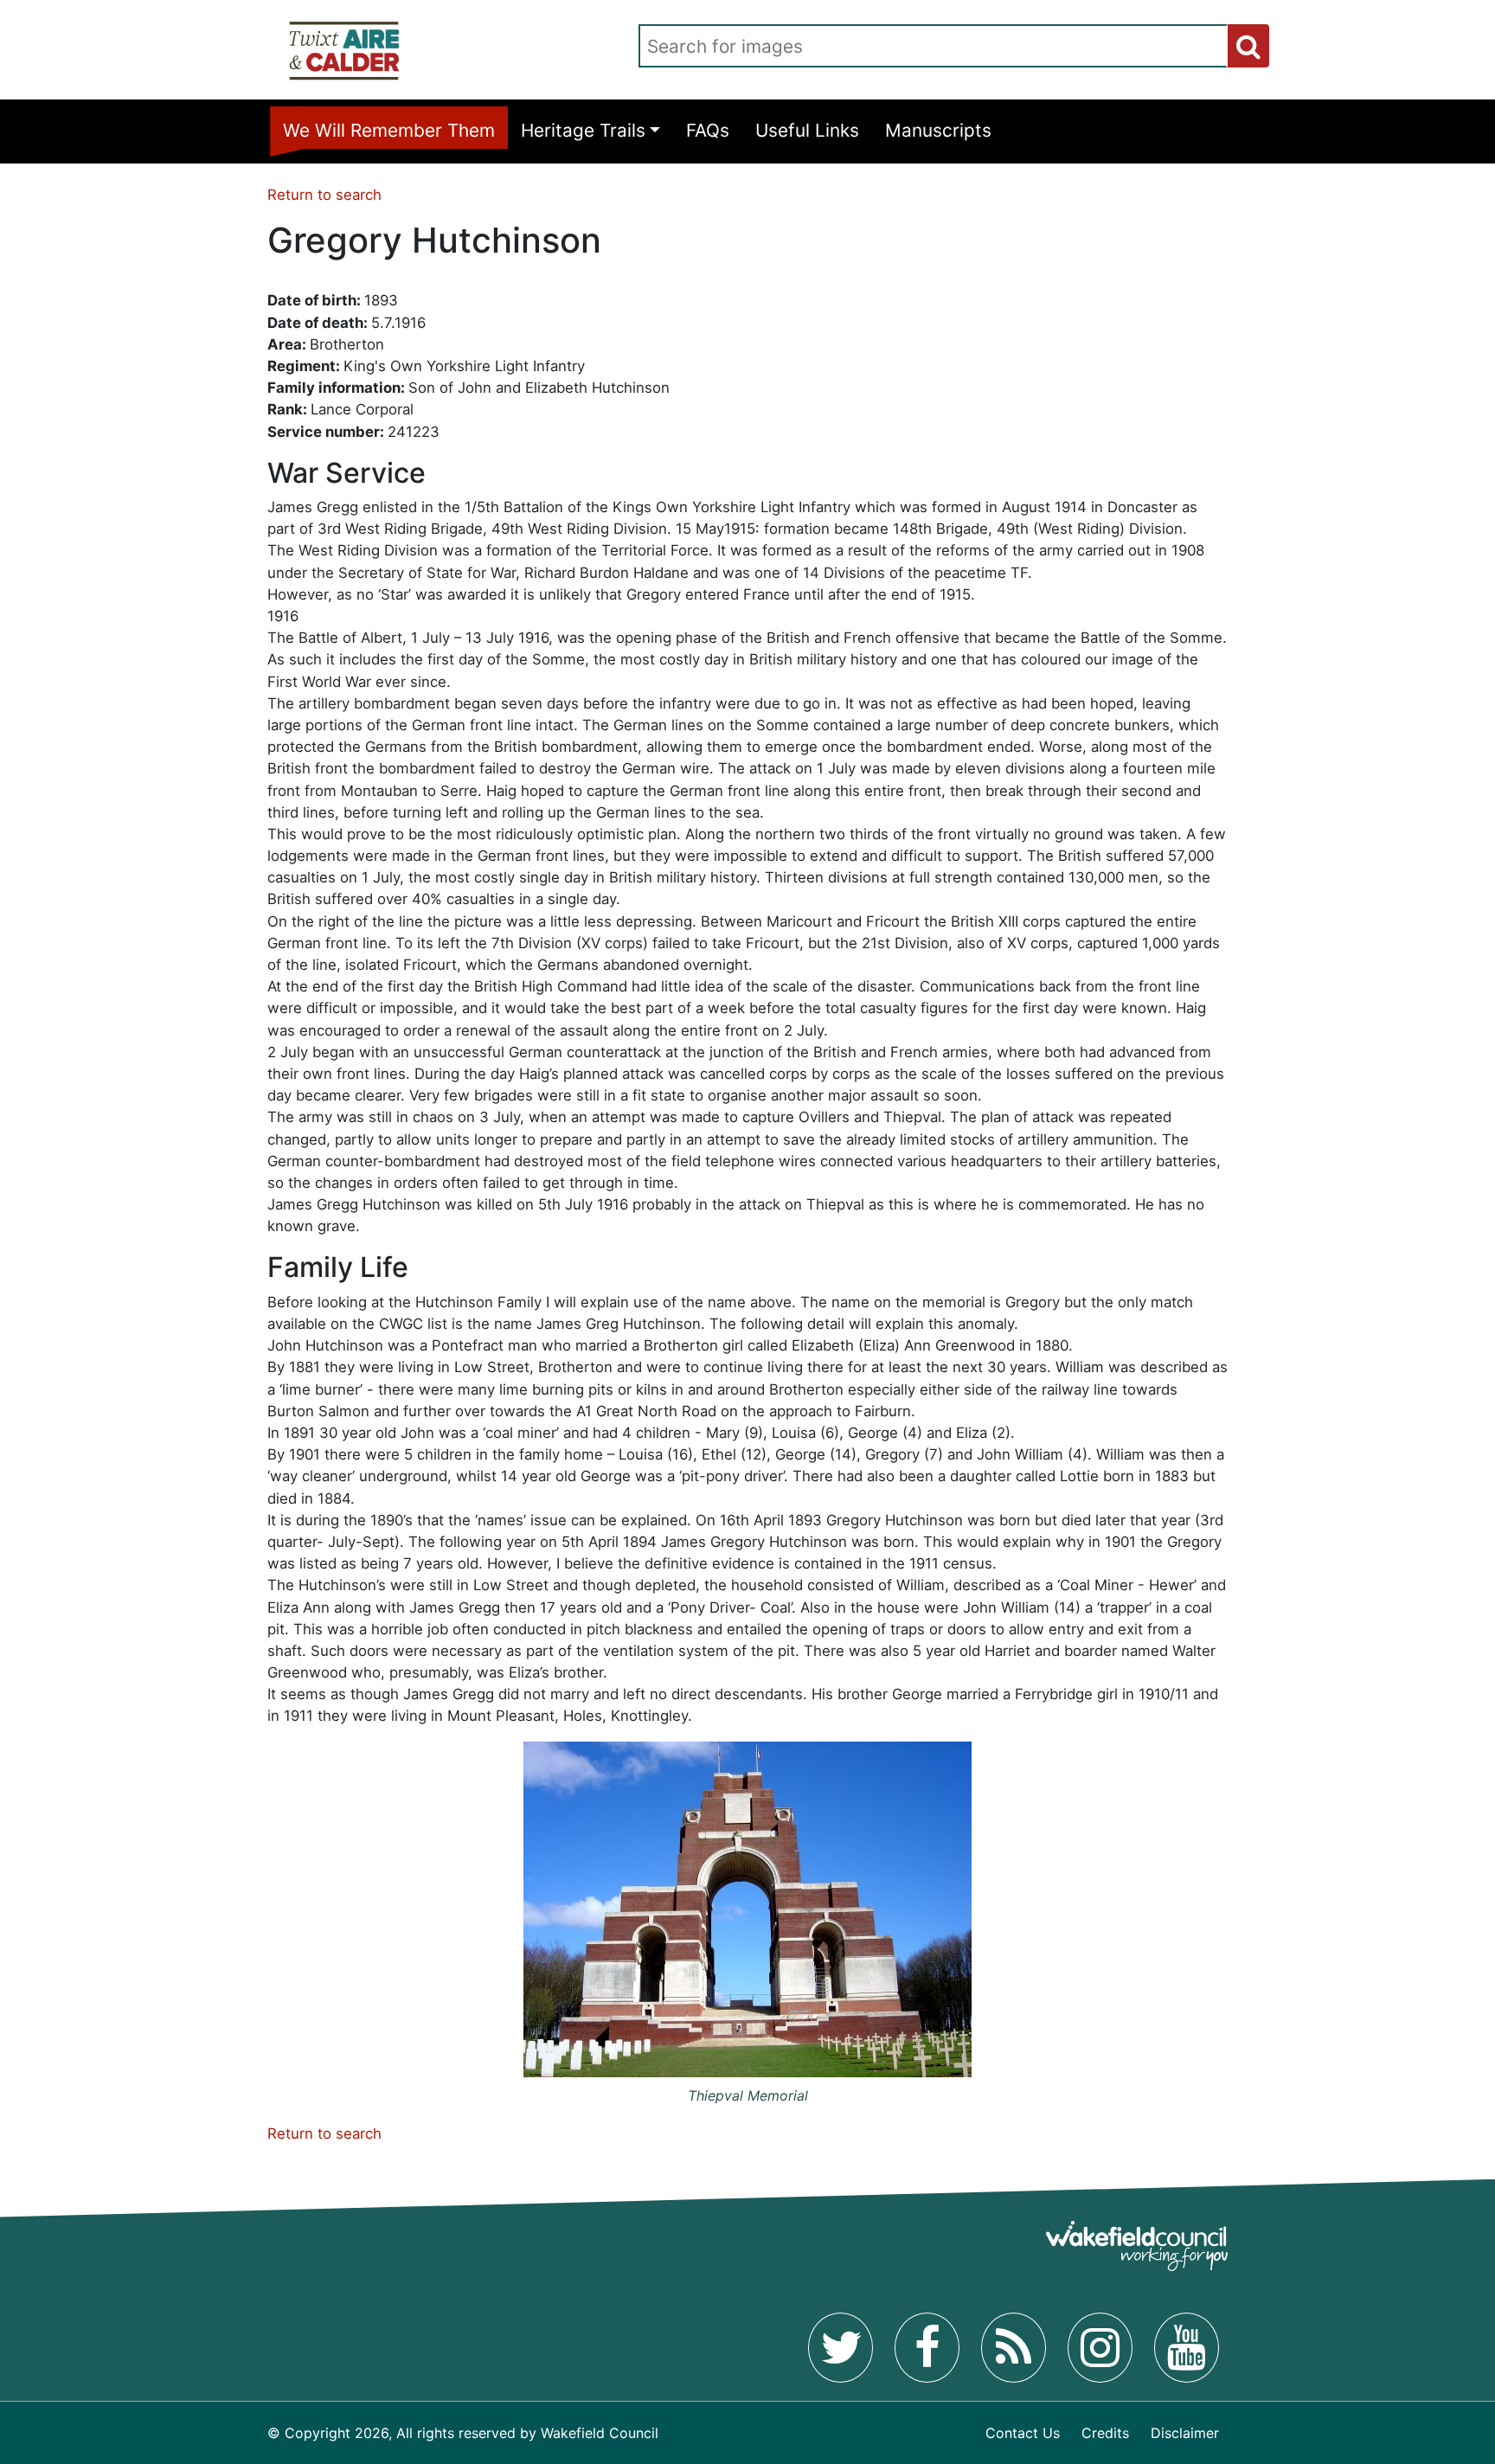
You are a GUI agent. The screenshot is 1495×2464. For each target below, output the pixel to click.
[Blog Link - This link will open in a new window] (1014, 2347)
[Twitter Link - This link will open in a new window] (841, 2347)
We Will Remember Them (389, 130)
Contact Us (1023, 2433)
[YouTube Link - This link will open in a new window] (1187, 2347)
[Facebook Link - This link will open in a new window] (927, 2347)
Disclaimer (1185, 2433)
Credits (1105, 2433)
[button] (1248, 46)
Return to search (324, 195)
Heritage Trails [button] (583, 130)
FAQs (708, 130)
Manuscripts (938, 130)
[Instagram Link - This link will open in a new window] (1100, 2347)
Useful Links (807, 130)
